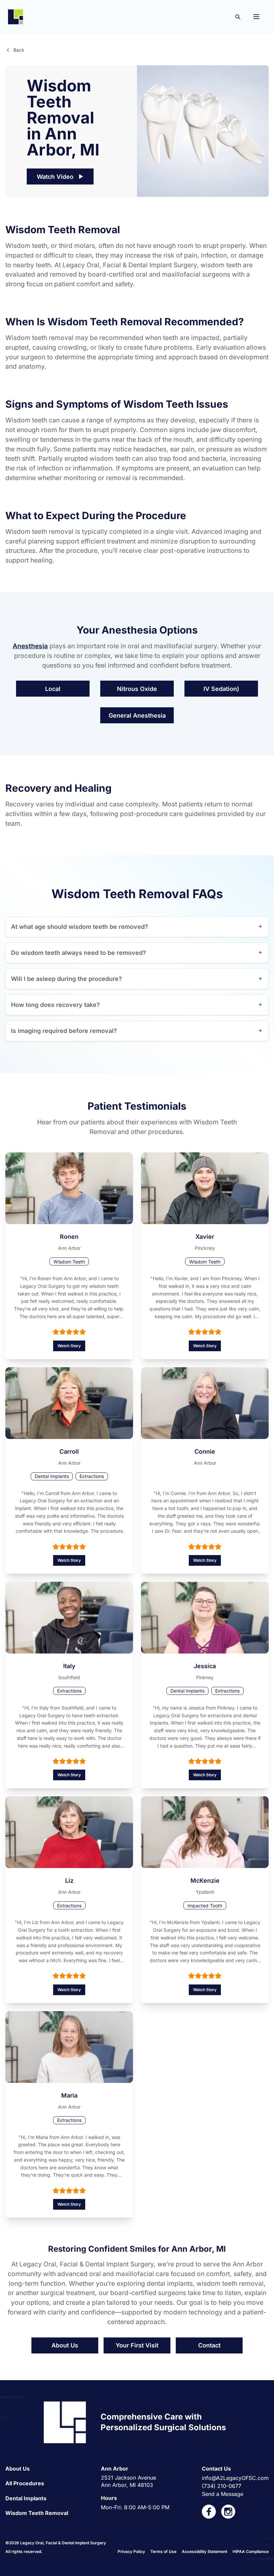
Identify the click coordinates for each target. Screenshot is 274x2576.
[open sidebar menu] (256, 17)
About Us (65, 2345)
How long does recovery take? (55, 1005)
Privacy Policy (131, 2551)
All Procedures (25, 2483)
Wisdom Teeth (69, 1262)
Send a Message (223, 2494)
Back (19, 50)
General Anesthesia (137, 715)
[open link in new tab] (209, 2512)
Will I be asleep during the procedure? (66, 979)
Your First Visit (137, 2345)
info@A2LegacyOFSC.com (235, 2478)
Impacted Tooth (205, 1906)
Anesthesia (30, 646)
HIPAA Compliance (251, 2551)
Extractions (92, 1476)
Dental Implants (52, 1476)
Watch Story (69, 1346)
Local (53, 689)
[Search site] (238, 17)
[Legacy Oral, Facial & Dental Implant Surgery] (16, 17)
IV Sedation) (221, 689)
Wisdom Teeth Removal (37, 2513)
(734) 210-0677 (222, 2486)
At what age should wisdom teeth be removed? (80, 927)
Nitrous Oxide (137, 689)
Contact (209, 2345)
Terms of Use (163, 2551)
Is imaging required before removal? (64, 1031)
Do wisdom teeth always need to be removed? (79, 953)
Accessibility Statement (204, 2551)
